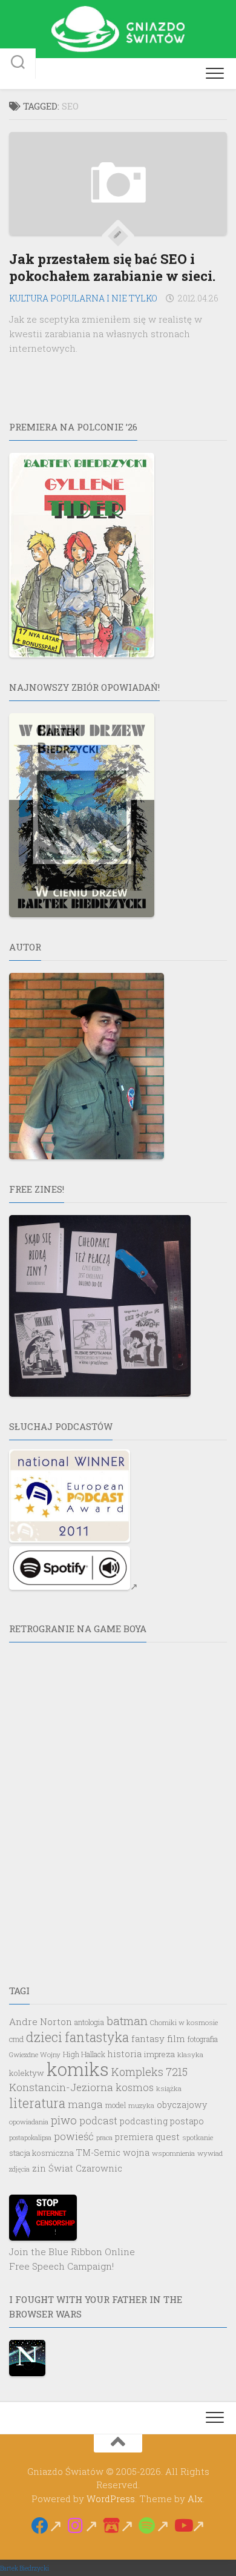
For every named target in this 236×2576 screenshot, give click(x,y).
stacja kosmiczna (41, 2153)
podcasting (144, 2121)
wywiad (210, 2153)
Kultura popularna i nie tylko (83, 298)
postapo (187, 2121)
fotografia (203, 2039)
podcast (98, 2120)
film (176, 2038)
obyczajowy (182, 2105)
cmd (16, 2039)
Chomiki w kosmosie (184, 2022)
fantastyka (97, 2037)
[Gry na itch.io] (118, 2526)
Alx (195, 2499)
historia (125, 2054)
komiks (78, 2069)
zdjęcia (19, 2169)
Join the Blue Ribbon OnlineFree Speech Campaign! (72, 2259)
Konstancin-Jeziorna (61, 2087)
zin (39, 2168)
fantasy (148, 2038)
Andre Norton (41, 2021)
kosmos (135, 2087)
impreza (159, 2054)
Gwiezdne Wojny (35, 2054)
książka (169, 2088)
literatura (37, 2103)
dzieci (44, 2037)
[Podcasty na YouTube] (190, 2526)
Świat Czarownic (85, 2168)
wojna (136, 2153)
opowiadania (29, 2122)
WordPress (111, 2499)
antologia (89, 2022)
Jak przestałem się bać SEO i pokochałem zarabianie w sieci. (112, 268)
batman (127, 2021)
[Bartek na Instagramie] (83, 2526)
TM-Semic (98, 2153)
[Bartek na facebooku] (47, 2526)
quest (168, 2136)
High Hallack (84, 2054)
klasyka (190, 2054)
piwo (64, 2120)
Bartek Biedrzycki (25, 2568)
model (116, 2105)
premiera (134, 2137)
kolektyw (27, 2073)
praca (104, 2137)
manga (85, 2104)
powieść (74, 2136)
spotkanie (198, 2137)
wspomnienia (173, 2153)
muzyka (141, 2105)
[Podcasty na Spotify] (154, 2526)
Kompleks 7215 (149, 2072)
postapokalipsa (30, 2138)
